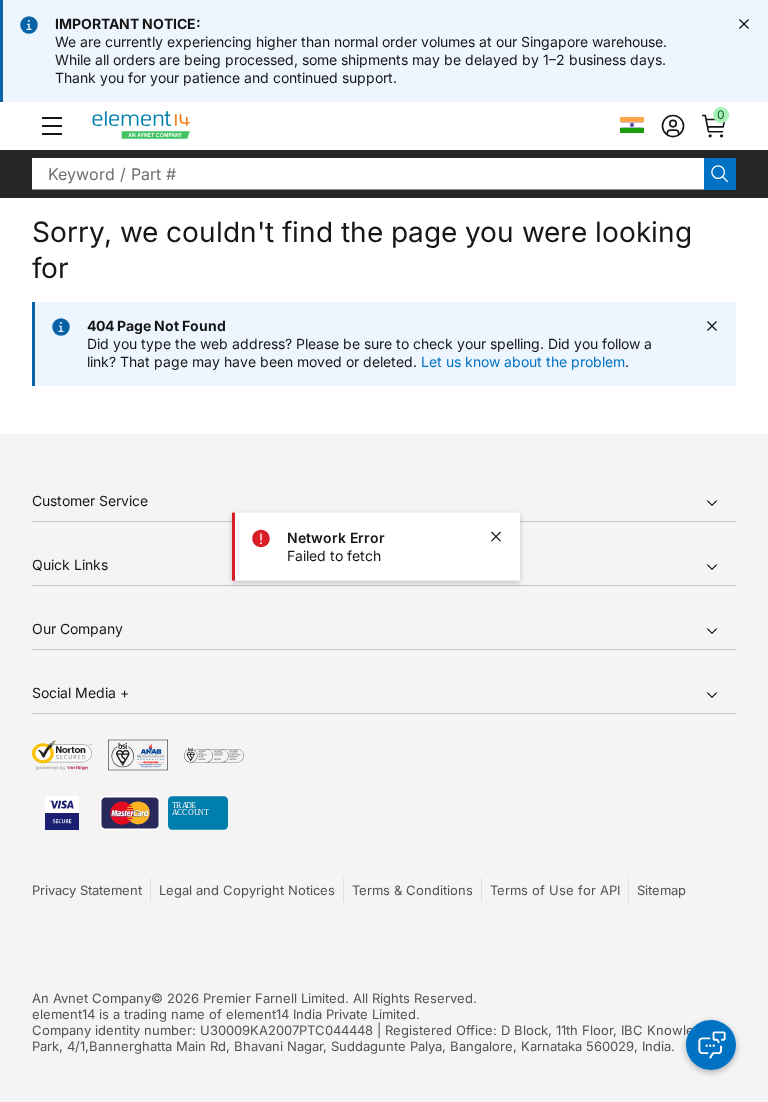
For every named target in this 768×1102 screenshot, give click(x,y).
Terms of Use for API (555, 890)
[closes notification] (744, 24)
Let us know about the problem (523, 361)
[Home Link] (178, 126)
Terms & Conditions (412, 890)
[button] (52, 126)
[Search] (720, 174)
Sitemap (661, 890)
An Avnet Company (91, 998)
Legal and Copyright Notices (247, 890)
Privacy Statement (87, 890)
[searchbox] (368, 174)
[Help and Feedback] (711, 1045)
